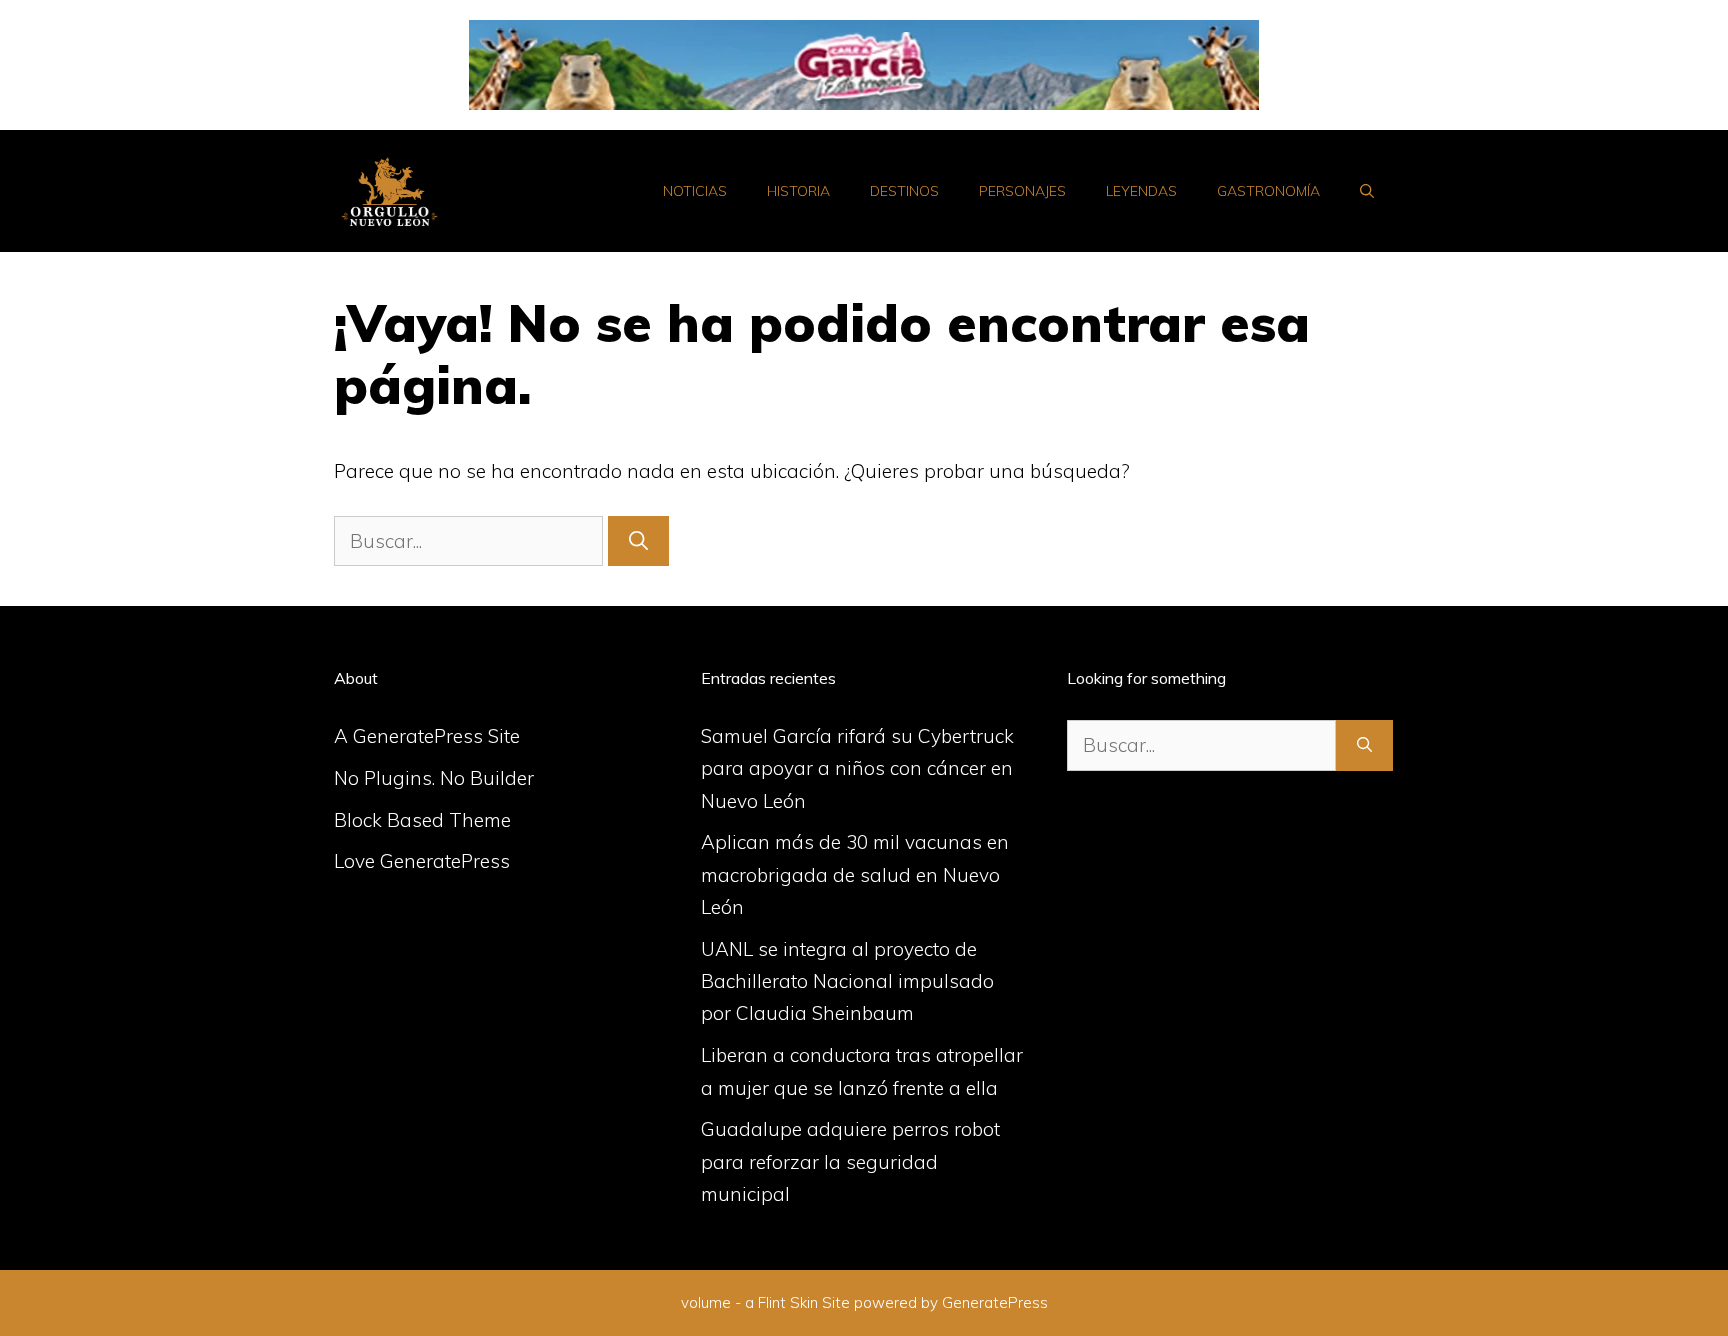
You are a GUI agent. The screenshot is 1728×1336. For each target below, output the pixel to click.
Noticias (695, 191)
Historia (798, 191)
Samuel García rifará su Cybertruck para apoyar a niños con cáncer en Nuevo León (857, 768)
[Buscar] (638, 541)
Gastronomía (1268, 191)
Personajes (1022, 191)
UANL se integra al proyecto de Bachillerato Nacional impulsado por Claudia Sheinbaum (847, 981)
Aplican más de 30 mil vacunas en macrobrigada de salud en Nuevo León (855, 874)
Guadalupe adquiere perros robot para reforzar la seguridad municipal (850, 1161)
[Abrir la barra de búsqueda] (1367, 191)
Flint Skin (788, 1302)
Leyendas (1141, 191)
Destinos (904, 191)
